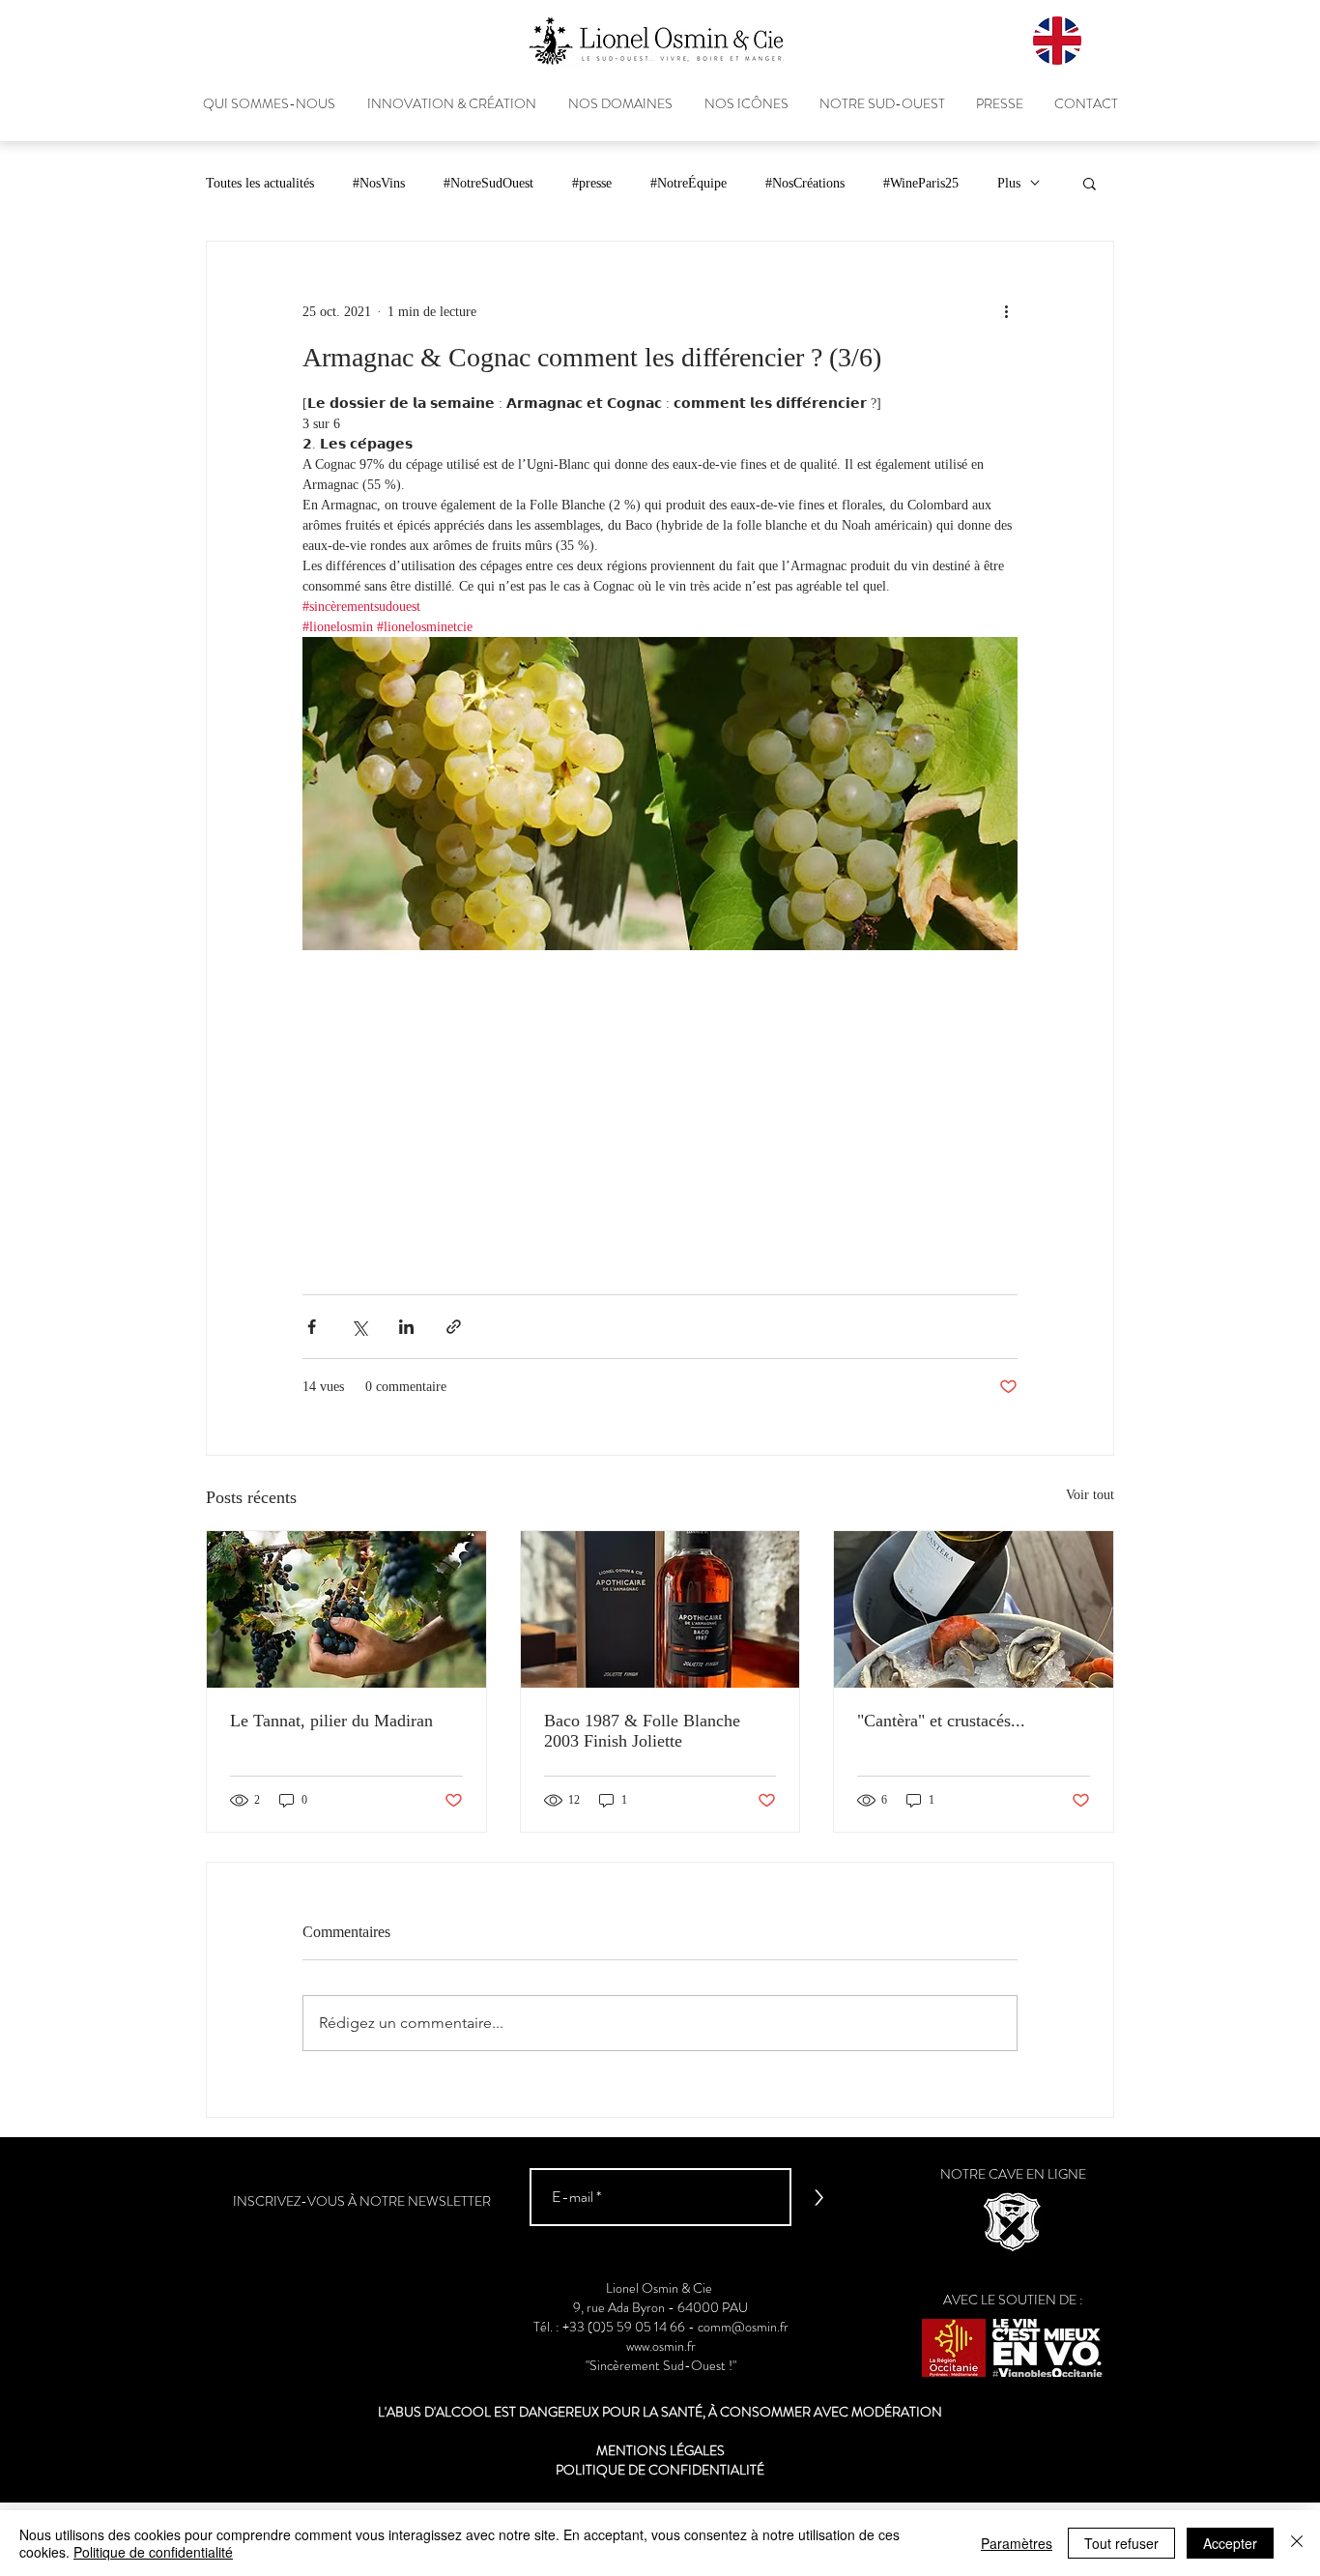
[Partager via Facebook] (312, 1327)
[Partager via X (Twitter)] (359, 1327)
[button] (1090, 183)
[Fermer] (1297, 2543)
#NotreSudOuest (488, 183)
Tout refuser (1121, 2543)
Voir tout (1090, 1495)
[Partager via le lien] (454, 1327)
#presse (592, 183)
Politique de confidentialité (153, 2552)
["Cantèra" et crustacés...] (974, 1609)
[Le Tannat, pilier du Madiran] (346, 1609)
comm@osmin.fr (743, 2327)
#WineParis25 (921, 183)
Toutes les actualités (260, 183)
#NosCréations (805, 183)
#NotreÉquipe (689, 183)
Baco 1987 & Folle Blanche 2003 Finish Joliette (642, 1731)
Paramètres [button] (1017, 2543)
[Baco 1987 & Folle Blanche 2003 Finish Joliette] (660, 1609)
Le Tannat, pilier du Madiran (331, 1721)
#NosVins (379, 183)
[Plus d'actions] (1006, 311)
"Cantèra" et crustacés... (941, 1721)
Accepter (1230, 2543)
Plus (1009, 183)
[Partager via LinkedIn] (406, 1327)
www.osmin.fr (661, 2346)
